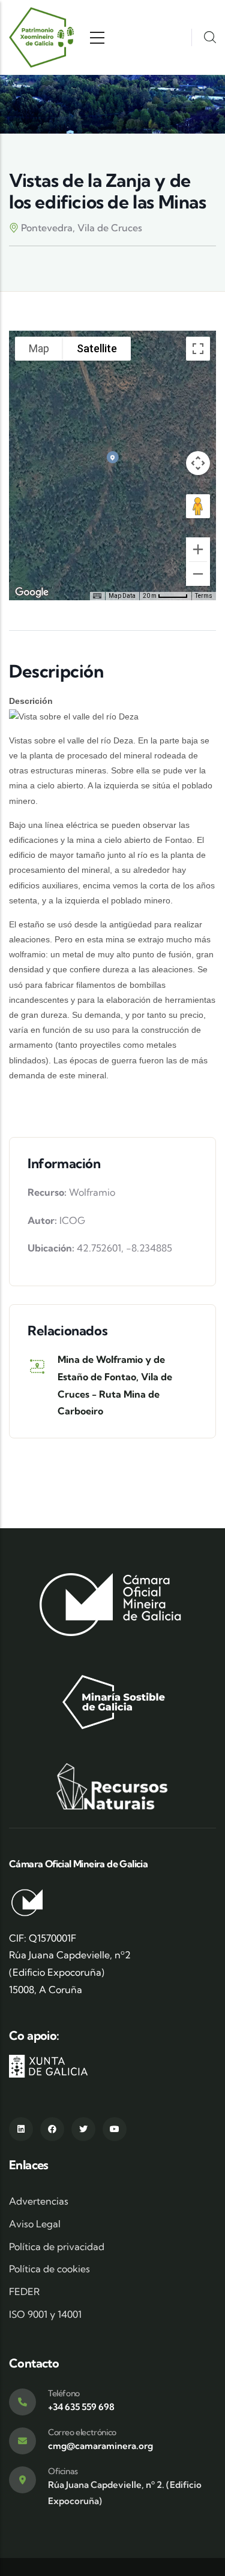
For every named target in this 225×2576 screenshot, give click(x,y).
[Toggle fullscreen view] (198, 349)
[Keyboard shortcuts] (97, 596)
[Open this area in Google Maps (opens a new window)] (32, 592)
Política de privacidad (57, 2247)
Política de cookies (49, 2269)
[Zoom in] (198, 549)
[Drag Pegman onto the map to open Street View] (198, 506)
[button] (113, 457)
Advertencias (39, 2201)
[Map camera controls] (198, 463)
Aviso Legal (35, 2224)
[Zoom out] (198, 574)
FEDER (24, 2291)
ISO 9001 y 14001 (45, 2314)
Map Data (122, 596)
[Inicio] (42, 37)
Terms (204, 596)
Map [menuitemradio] (39, 348)
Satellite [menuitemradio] (97, 348)
